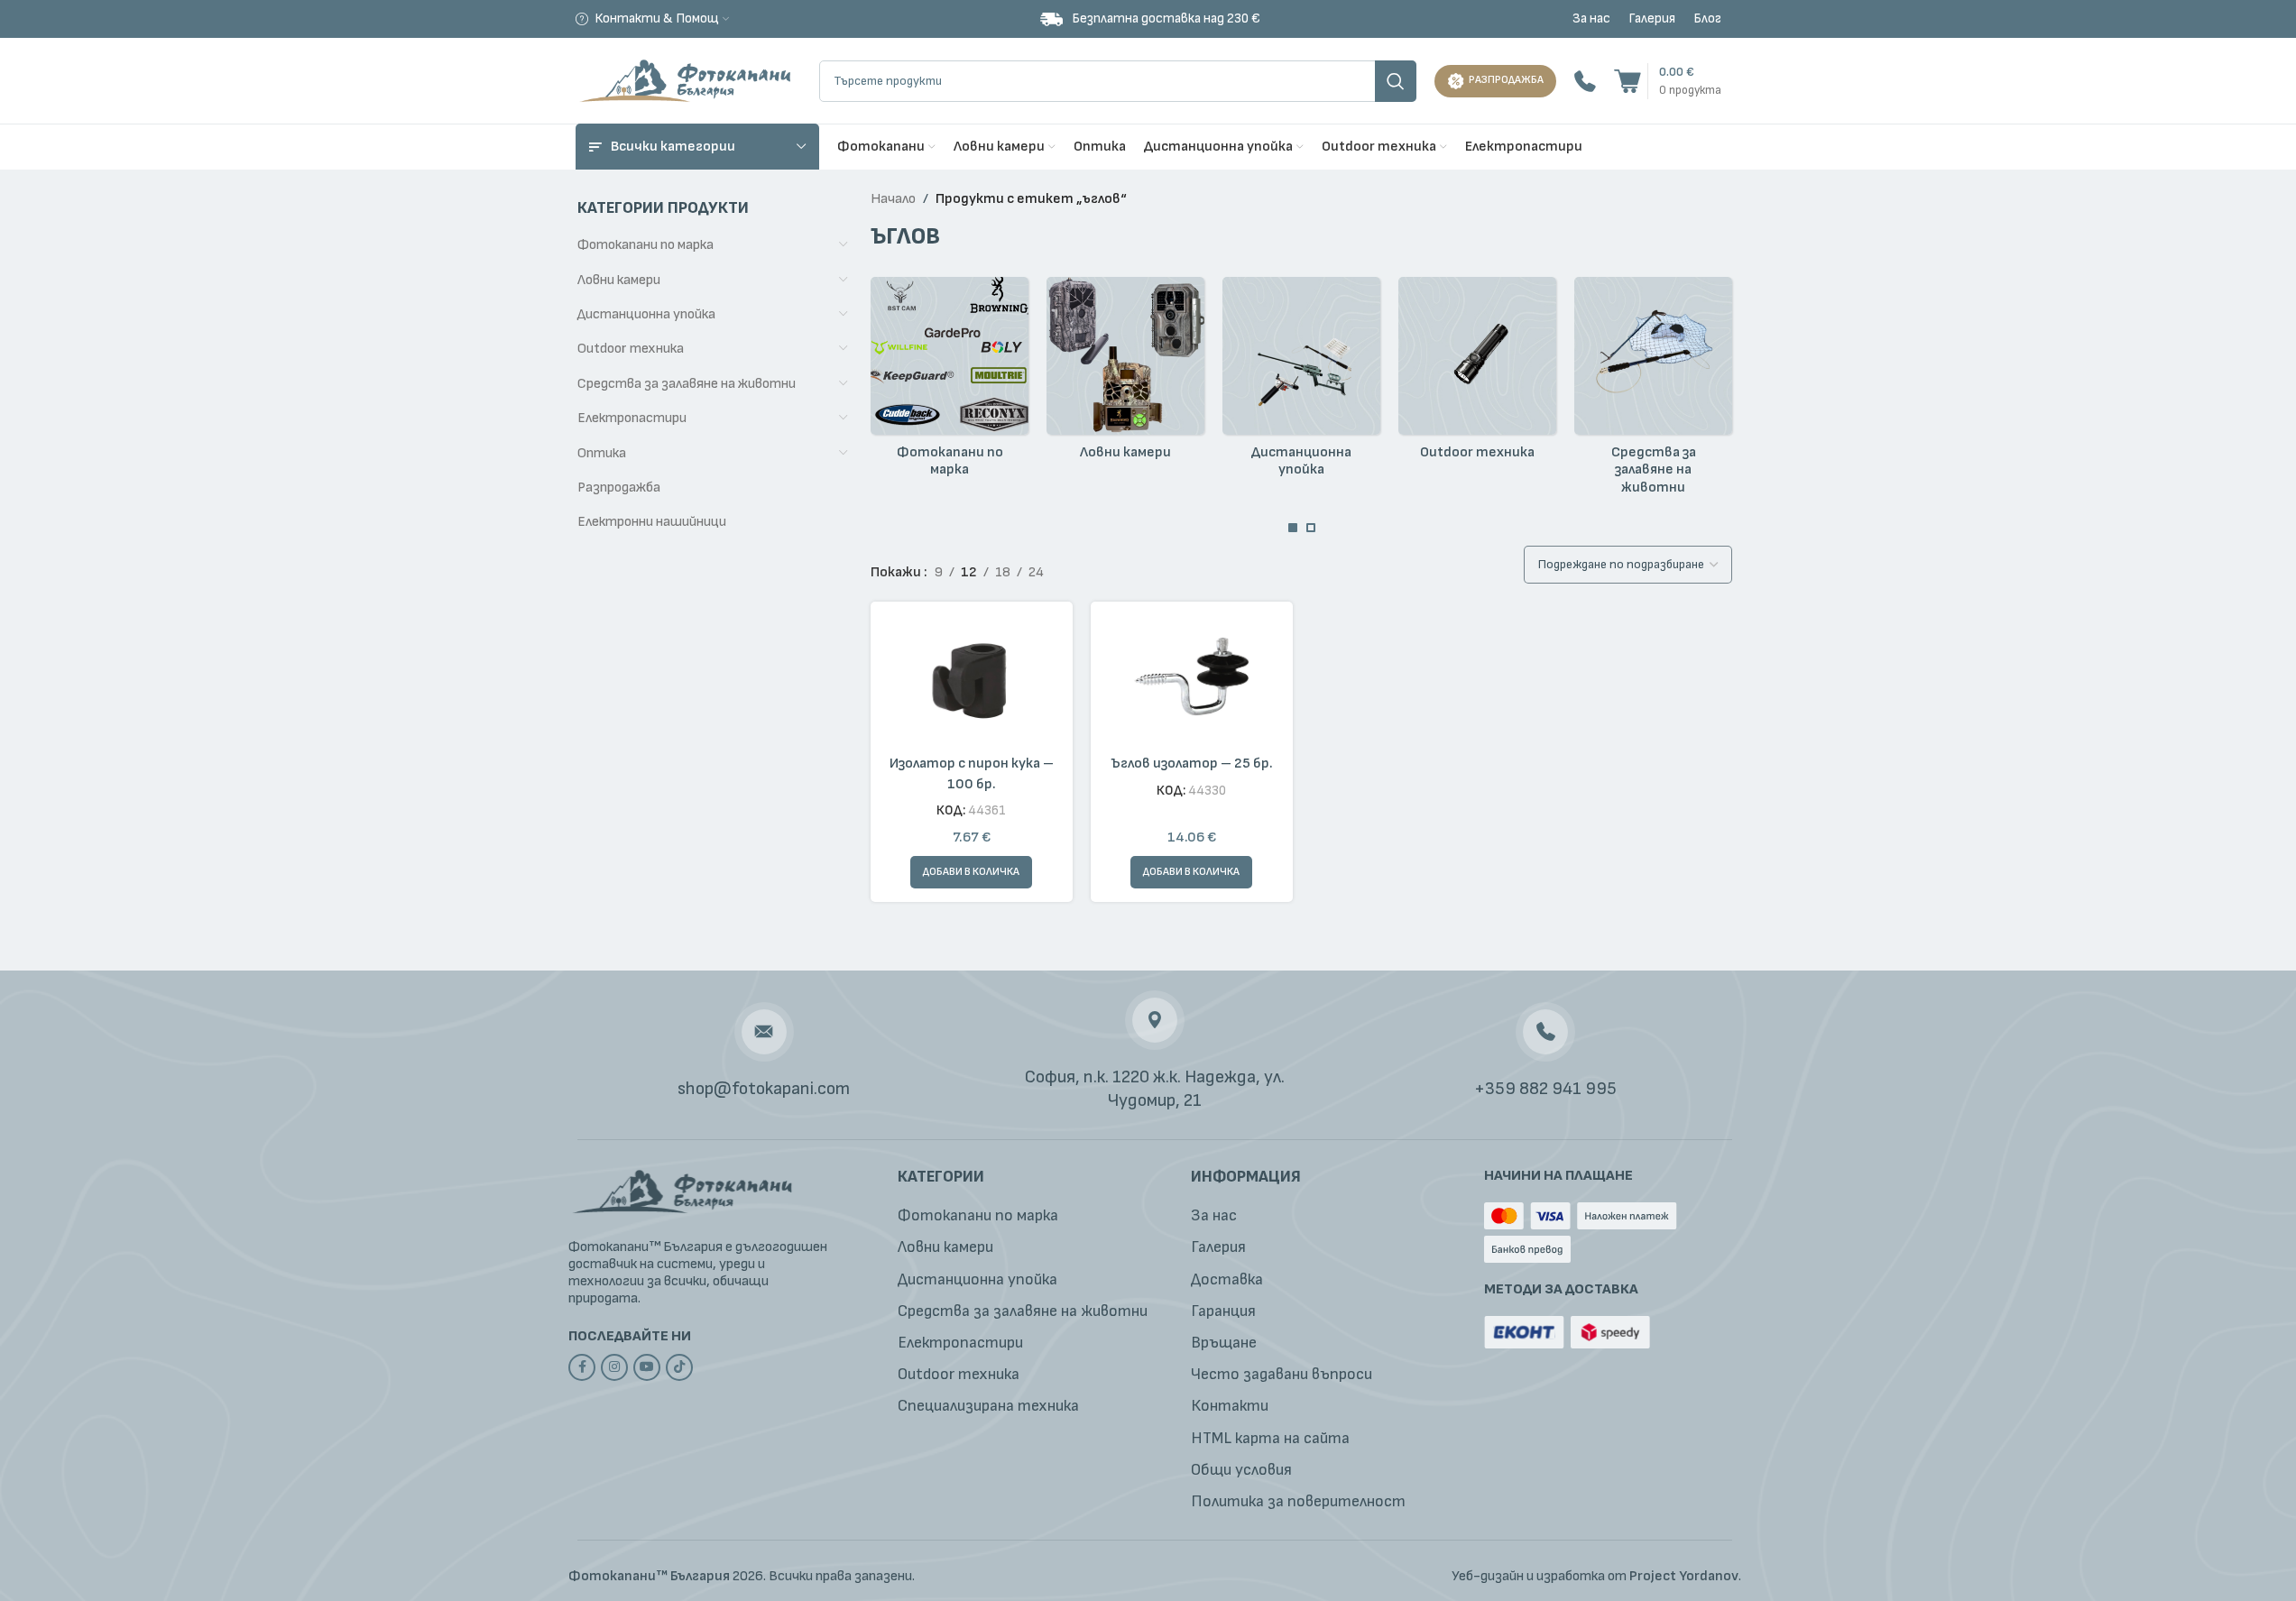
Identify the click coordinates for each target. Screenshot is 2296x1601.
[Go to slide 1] (1293, 528)
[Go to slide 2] (1311, 528)
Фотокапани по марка (645, 245)
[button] (971, 872)
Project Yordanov (1684, 1576)
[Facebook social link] (582, 1367)
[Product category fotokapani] (950, 382)
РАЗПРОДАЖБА (1506, 80)
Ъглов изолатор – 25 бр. (1192, 764)
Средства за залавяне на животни (687, 384)
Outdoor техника (631, 349)
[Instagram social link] (614, 1367)
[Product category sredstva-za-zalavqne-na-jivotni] (1653, 391)
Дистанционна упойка (646, 314)
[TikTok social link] (679, 1367)
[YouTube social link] (647, 1367)
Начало (893, 199)
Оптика (602, 453)
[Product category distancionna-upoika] (1301, 382)
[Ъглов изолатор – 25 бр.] (1192, 681)
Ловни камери (619, 280)
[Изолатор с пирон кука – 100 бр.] (972, 681)
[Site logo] (688, 80)
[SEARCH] (1396, 81)
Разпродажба (619, 488)
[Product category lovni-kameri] (1125, 373)
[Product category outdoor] (1477, 373)
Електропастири (632, 418)
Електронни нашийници (652, 522)
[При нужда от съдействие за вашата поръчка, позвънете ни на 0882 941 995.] (1585, 81)
